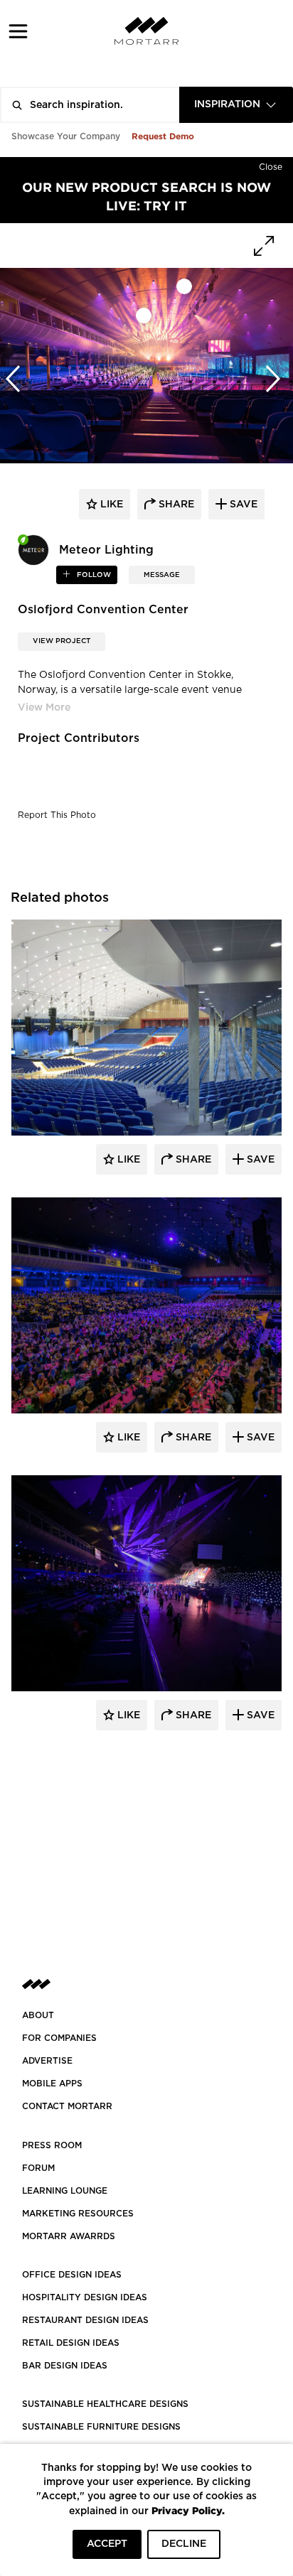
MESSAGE (162, 575)
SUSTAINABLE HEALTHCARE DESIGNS (105, 2404)
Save (259, 1160)
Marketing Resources (78, 2214)
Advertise (47, 2061)
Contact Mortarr (67, 2106)
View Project (62, 641)
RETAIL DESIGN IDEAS (71, 2343)
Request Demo (163, 136)
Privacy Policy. (188, 2510)
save (242, 505)
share (175, 505)
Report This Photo (57, 815)
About (38, 2015)
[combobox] (236, 105)
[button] (18, 31)
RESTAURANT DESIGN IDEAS (85, 2320)
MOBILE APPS (52, 2084)
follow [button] (93, 575)
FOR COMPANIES (59, 2038)
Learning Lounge (65, 2191)
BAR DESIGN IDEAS (65, 2366)
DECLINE (184, 2544)
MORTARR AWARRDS (69, 2236)
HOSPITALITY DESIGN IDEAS (85, 2297)
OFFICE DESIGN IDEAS (72, 2275)
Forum (38, 2168)
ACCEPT (107, 2544)
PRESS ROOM (52, 2145)
